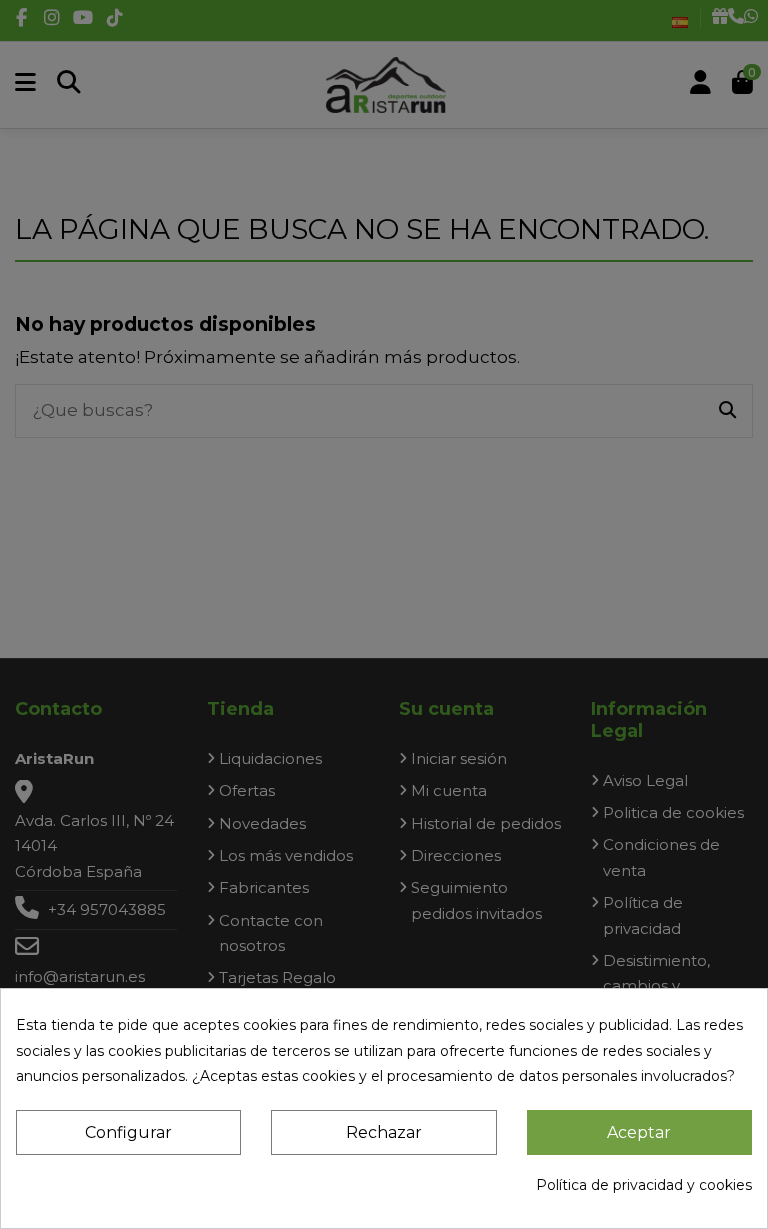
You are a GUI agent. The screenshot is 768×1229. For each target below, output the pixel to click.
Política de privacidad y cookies (644, 1185)
